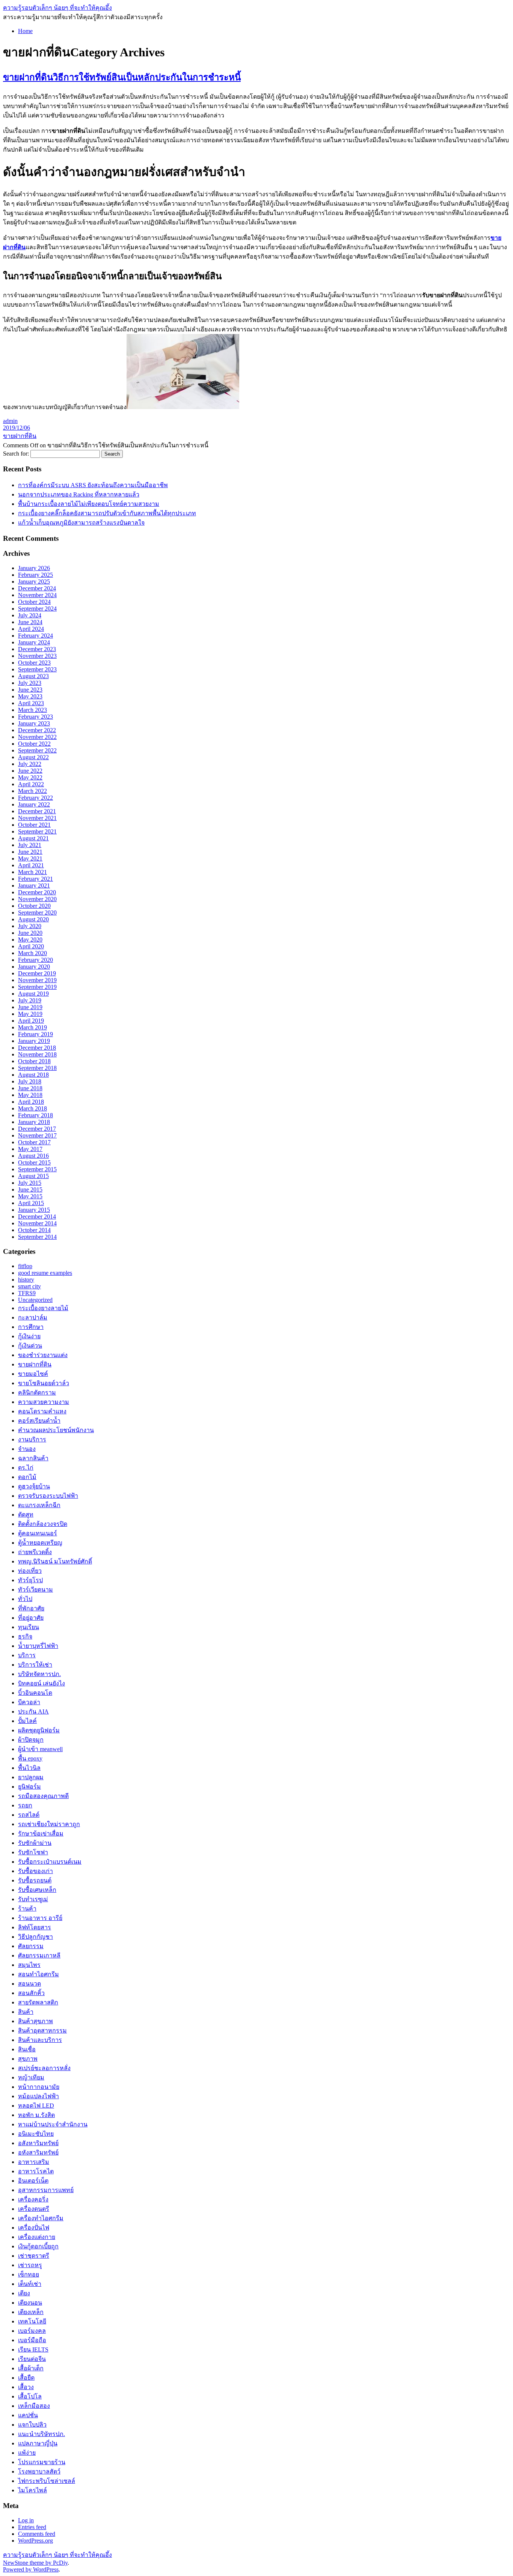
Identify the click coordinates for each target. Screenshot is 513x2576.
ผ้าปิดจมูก (31, 1740)
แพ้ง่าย (27, 2453)
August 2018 (33, 1075)
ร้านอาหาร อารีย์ (40, 1918)
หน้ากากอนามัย (39, 2087)
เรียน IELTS (33, 2350)
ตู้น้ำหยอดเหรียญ (40, 1543)
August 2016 (33, 1156)
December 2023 (37, 649)
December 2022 (37, 730)
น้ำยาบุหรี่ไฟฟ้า (38, 1646)
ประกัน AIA (33, 1712)
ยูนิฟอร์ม (29, 1787)
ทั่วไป (25, 1599)
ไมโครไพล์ (32, 2490)
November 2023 (37, 656)
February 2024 (35, 636)
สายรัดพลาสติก (38, 2002)
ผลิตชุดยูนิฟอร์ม (39, 1730)
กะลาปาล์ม (33, 1317)
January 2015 (34, 1210)
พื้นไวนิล (29, 1768)
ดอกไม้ (27, 1477)
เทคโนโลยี (32, 2321)
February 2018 (35, 1115)
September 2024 (37, 609)
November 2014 (37, 1223)
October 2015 (34, 1162)
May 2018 (30, 1095)
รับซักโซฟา (33, 1852)
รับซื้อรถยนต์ (35, 1880)
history (26, 1280)
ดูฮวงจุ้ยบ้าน (34, 1486)
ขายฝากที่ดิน (20, 436)
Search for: (16, 454)
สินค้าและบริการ (40, 2040)
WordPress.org (35, 2541)
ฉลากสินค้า (33, 1458)
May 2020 (30, 940)
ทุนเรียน (29, 1627)
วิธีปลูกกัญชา (35, 1937)
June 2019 (30, 1007)
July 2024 (30, 615)
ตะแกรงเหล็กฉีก (39, 1505)
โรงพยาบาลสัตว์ (39, 2471)
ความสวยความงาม (44, 1402)
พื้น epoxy (30, 1758)
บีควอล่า (29, 1702)
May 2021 (30, 858)
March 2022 (32, 791)
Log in (26, 2520)
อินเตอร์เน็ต (33, 2181)
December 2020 (37, 892)
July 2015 (30, 1183)
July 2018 (30, 1081)
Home (25, 31)
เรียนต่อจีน (32, 2359)
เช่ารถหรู (30, 2265)
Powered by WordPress (31, 2569)
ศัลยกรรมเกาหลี (39, 1955)
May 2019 (30, 1014)
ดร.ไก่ (26, 1468)
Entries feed (32, 2527)
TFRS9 (27, 1293)
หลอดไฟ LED (36, 2106)
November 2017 (37, 1135)
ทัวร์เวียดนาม (35, 1590)
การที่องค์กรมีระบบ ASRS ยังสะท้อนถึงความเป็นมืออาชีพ (93, 485)
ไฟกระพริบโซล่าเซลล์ (47, 2481)
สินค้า (26, 2012)
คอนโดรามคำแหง (42, 1411)
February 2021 (35, 879)
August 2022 (33, 757)
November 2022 (37, 737)
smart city (29, 1286)
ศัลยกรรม (31, 1946)
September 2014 (37, 1237)
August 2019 (33, 994)
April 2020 (31, 946)
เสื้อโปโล (30, 2396)
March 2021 (32, 872)
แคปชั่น (28, 2415)
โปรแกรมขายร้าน (42, 2462)
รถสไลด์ (29, 1815)
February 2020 (35, 960)
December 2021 (37, 811)
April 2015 (31, 1203)
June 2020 (30, 933)
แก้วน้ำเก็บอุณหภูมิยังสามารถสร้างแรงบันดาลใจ (81, 523)
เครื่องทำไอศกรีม (41, 2218)
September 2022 (37, 750)
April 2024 (31, 629)
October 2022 (34, 744)
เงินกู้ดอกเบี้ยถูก (38, 2246)
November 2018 (37, 1054)
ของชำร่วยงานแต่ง (43, 1355)
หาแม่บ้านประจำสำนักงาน (53, 2124)
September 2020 (37, 913)
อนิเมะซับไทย (36, 2134)
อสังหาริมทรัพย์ (38, 2143)
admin (10, 421)
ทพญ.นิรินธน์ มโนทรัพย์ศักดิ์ (55, 1561)
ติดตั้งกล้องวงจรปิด (43, 1524)
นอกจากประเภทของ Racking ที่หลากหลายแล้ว (79, 494)
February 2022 (35, 798)
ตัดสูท (26, 1514)
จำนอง (27, 1449)
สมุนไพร (29, 1965)
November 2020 (37, 899)
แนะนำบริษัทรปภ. (41, 2434)
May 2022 (30, 777)
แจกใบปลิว (32, 2425)
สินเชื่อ (27, 2049)
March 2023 (32, 710)
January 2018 (34, 1122)
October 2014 (34, 1230)
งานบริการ (32, 1439)
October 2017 (34, 1142)
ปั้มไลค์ (27, 1721)
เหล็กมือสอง (34, 2406)
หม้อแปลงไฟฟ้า (38, 2096)
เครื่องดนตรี (34, 2209)
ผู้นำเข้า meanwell (40, 1749)
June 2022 (30, 771)
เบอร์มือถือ (32, 2340)
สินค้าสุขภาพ (35, 2021)
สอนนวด (29, 1984)
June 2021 (30, 852)
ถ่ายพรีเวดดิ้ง (35, 1552)
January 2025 (34, 582)
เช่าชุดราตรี (34, 2256)
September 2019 (37, 987)
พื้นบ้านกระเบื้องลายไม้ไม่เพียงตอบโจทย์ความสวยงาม (89, 504)
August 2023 (33, 676)
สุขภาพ (28, 2059)
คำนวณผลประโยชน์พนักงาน (56, 1430)
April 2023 (31, 703)
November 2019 (37, 980)
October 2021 (34, 825)
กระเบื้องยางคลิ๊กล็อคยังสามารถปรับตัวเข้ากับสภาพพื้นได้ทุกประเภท (107, 513)
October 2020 (34, 906)
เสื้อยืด (26, 2378)
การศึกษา (31, 1327)
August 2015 (33, 1176)
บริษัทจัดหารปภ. (39, 1674)
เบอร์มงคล (32, 2331)
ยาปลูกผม (31, 1777)
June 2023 (30, 690)
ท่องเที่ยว (30, 1571)
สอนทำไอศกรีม (38, 1974)
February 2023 (35, 717)
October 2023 (34, 663)
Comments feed (37, 2534)
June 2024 (30, 622)
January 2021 (34, 885)
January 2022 (34, 804)
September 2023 (37, 669)
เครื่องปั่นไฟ (34, 2228)
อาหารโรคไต (36, 2171)
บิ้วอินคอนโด (35, 1693)
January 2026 (34, 568)
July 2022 (30, 764)
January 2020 (34, 967)
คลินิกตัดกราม (37, 1393)
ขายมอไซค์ (33, 1374)
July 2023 (30, 683)
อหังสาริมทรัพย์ (38, 2152)
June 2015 (30, 1189)
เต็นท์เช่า (30, 2284)
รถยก (25, 1805)
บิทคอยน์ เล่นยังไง (41, 1683)
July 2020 (30, 926)
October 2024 (34, 602)
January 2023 (34, 723)
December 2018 (37, 1048)
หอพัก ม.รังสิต (36, 2115)
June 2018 (30, 1088)
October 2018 (34, 1061)
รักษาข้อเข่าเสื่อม (41, 1833)
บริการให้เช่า (35, 1665)
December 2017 (37, 1129)
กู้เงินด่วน (30, 1346)
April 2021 (31, 865)
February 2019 (35, 1034)
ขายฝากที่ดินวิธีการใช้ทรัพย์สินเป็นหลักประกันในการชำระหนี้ (122, 77)
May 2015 (30, 1196)
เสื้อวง (26, 2387)
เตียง (24, 2293)
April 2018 (31, 1102)
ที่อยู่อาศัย (31, 1618)
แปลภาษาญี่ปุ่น (38, 2443)
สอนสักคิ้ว (31, 1993)
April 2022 (31, 784)
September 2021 (37, 831)
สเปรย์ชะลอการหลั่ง (44, 2068)
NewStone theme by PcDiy (35, 2563)
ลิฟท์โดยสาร (35, 1927)
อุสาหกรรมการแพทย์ (46, 2190)
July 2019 (30, 1000)
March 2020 (32, 953)
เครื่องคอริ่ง (33, 2199)
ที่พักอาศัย (31, 1608)
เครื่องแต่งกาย (37, 2237)
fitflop (25, 1266)
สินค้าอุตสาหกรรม (42, 2031)
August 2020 (33, 919)
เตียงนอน (30, 2303)
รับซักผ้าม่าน (35, 1843)
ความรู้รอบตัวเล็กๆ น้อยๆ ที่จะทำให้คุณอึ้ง (57, 8)
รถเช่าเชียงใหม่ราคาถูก (49, 1824)
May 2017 (30, 1149)
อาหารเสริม (34, 2162)
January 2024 (34, 642)
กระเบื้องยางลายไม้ (43, 1308)
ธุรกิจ (25, 1636)
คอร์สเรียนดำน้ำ (39, 1421)
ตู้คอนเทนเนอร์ (38, 1533)
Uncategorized (35, 1300)
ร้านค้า (27, 1909)
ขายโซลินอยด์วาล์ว (44, 1383)
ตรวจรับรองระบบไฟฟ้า (48, 1496)
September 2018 (37, 1068)
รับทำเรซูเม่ (33, 1899)
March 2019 (32, 1027)
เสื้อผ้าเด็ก (31, 2368)
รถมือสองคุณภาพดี (43, 1796)
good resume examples (45, 1273)
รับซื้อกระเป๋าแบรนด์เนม (50, 1862)
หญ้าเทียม (31, 2077)
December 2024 (37, 588)
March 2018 (32, 1108)
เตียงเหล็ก (31, 2312)
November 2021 (37, 818)
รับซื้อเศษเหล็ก (37, 1890)
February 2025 (35, 575)
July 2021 (30, 845)
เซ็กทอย (29, 2274)
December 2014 (37, 1217)
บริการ (27, 1655)
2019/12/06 (17, 428)
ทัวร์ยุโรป (30, 1580)
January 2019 (34, 1041)
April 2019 (31, 1021)
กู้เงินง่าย (29, 1336)
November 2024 (37, 595)
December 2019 (37, 973)
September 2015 (37, 1169)
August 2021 (33, 838)
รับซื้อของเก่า (35, 1871)
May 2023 (30, 696)
